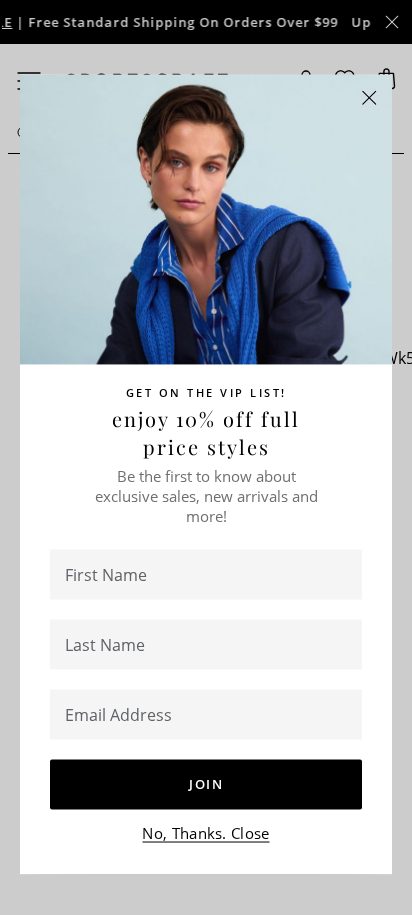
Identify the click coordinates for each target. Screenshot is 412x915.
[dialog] (206, 457)
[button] (369, 97)
